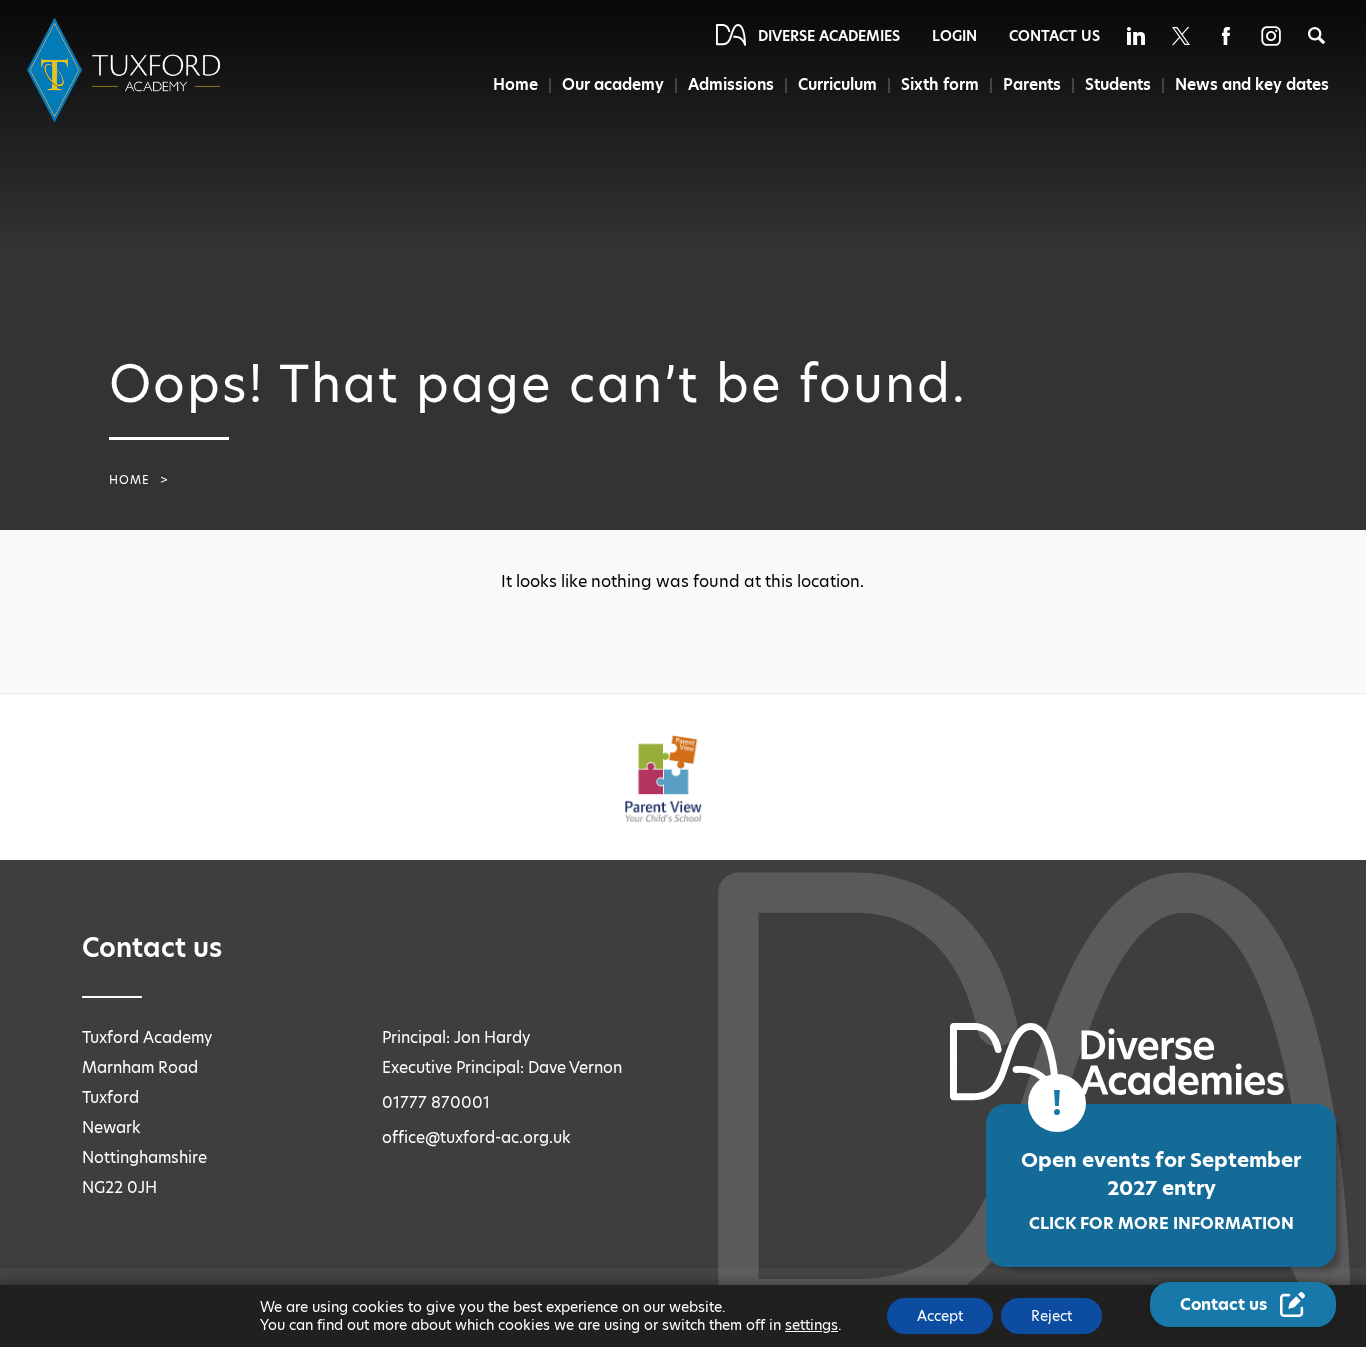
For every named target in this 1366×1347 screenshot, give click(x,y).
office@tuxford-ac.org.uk (476, 1137)
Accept (940, 1316)
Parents (1032, 84)
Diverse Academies (829, 36)
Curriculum (837, 84)
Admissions (731, 84)
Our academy (613, 84)
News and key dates (1252, 84)
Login (954, 36)
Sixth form (940, 84)
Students (1118, 84)
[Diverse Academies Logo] (127, 70)
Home (515, 84)
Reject (1051, 1316)
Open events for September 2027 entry (1161, 1190)
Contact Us (1054, 36)
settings (811, 1325)
